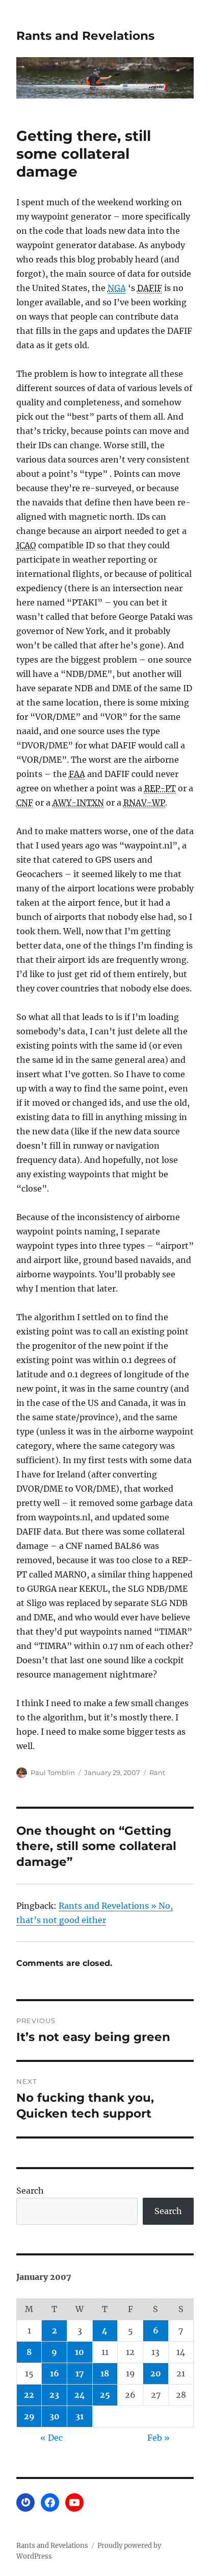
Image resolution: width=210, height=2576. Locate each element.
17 (80, 2373)
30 (55, 2416)
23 (54, 2395)
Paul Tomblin (53, 1772)
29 (29, 2416)
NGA (117, 288)
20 (156, 2373)
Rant (157, 1772)
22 (29, 2395)
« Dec (51, 2438)
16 (55, 2373)
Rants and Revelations (85, 36)
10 (80, 2352)
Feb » (159, 2438)
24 (80, 2395)
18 (105, 2373)
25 (105, 2395)
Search (30, 2191)
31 (80, 2416)
